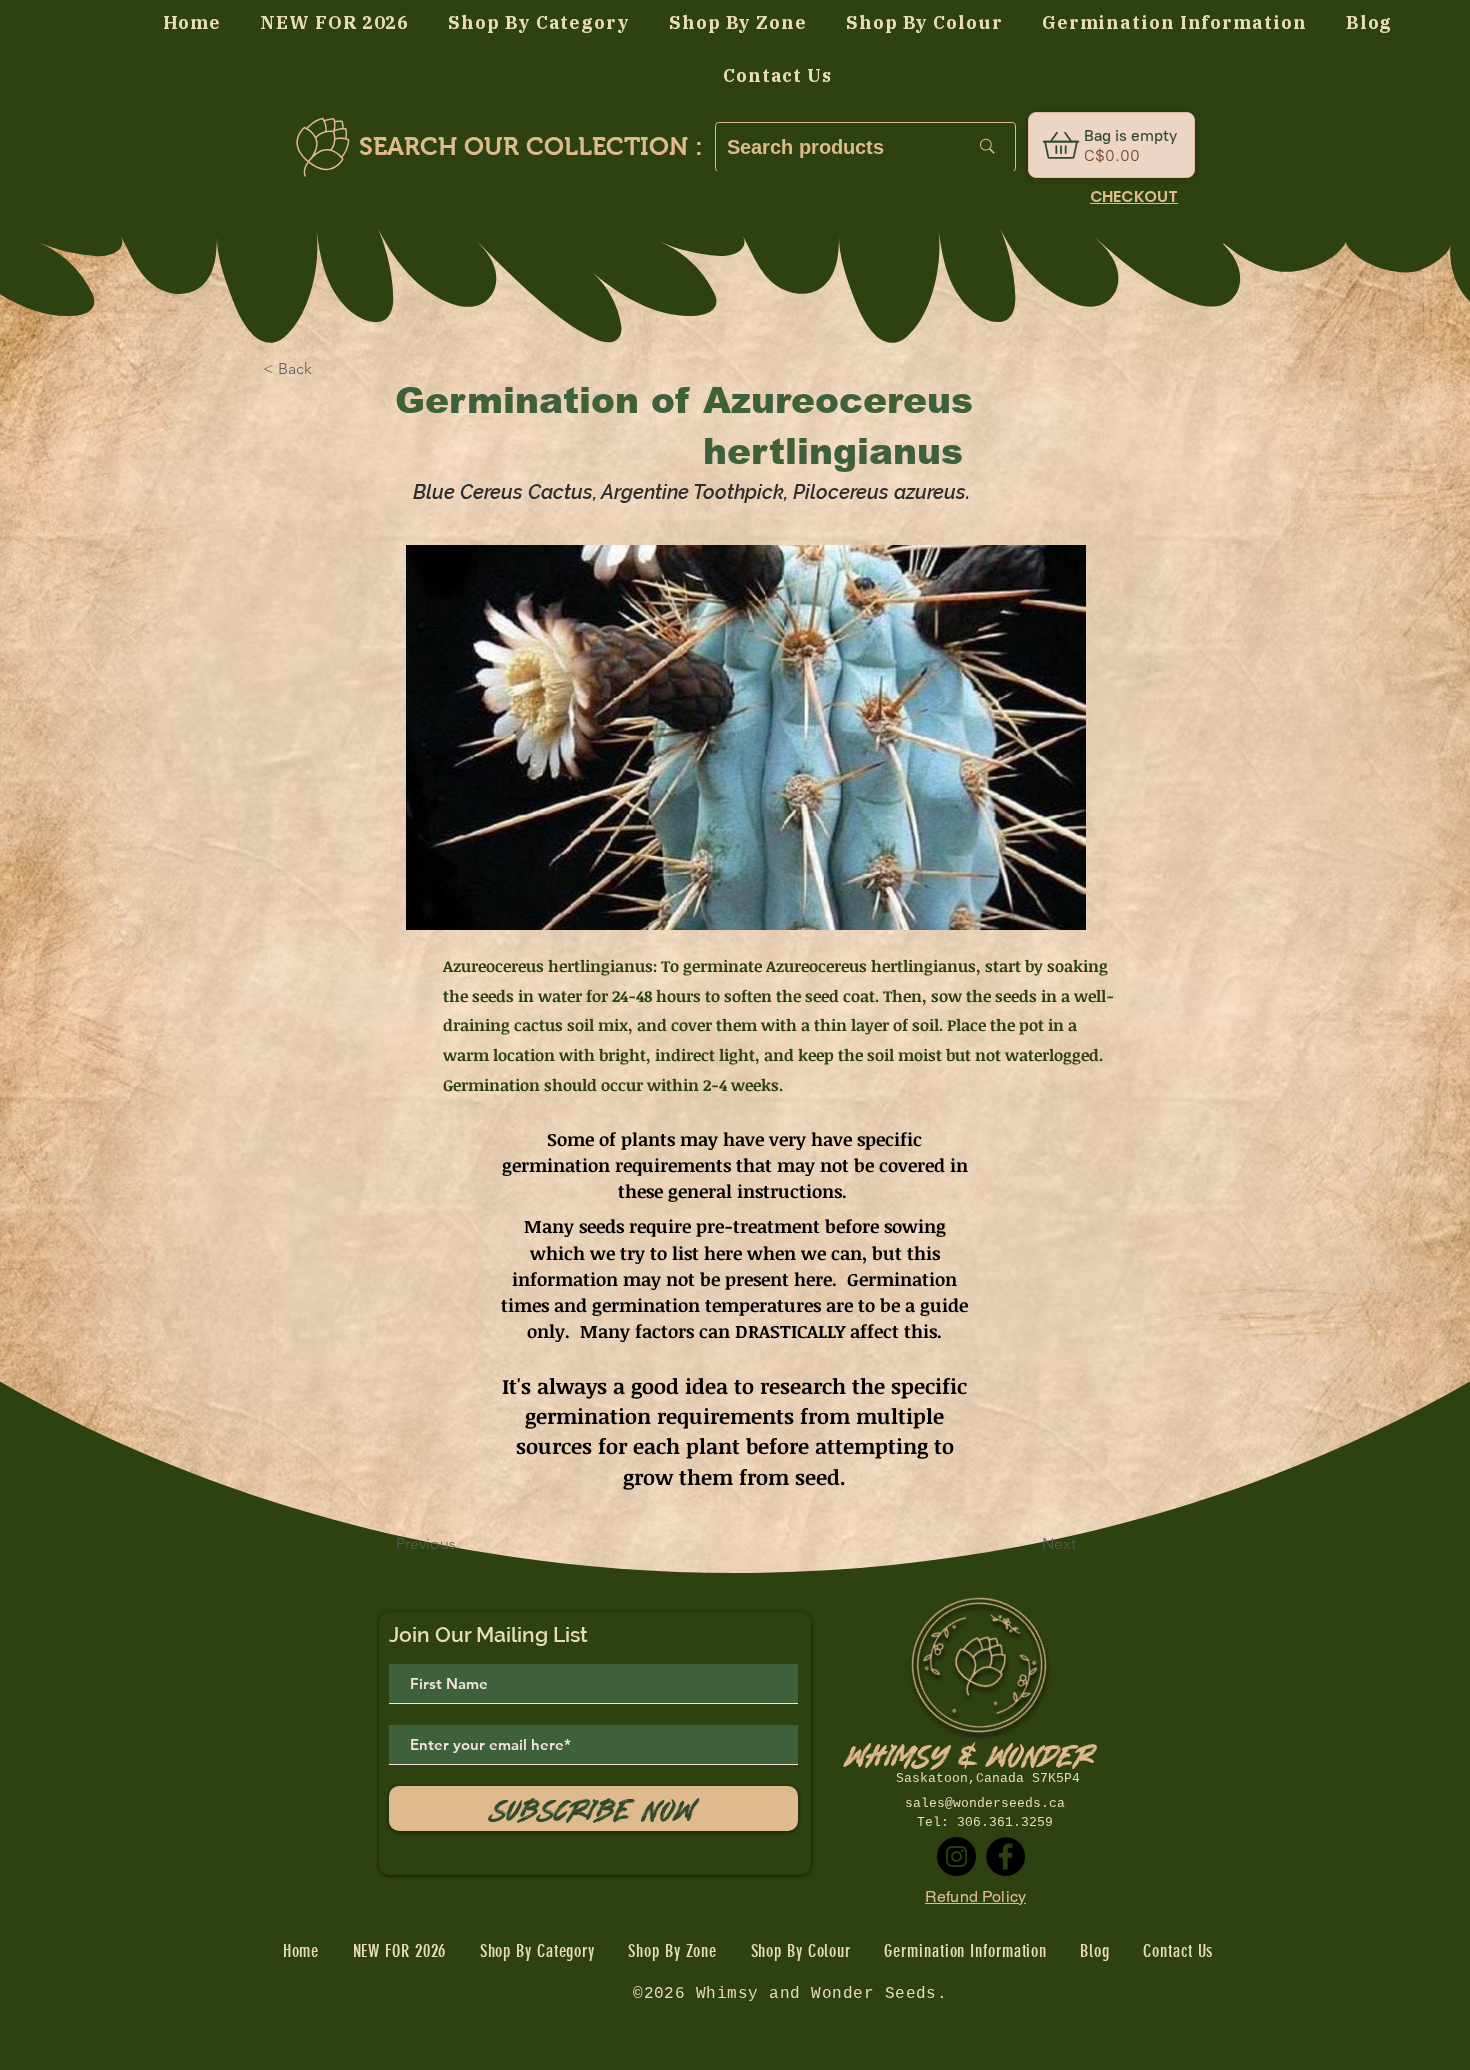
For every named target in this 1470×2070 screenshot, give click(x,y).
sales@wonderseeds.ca (985, 1803)
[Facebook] (1005, 1856)
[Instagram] (956, 1856)
